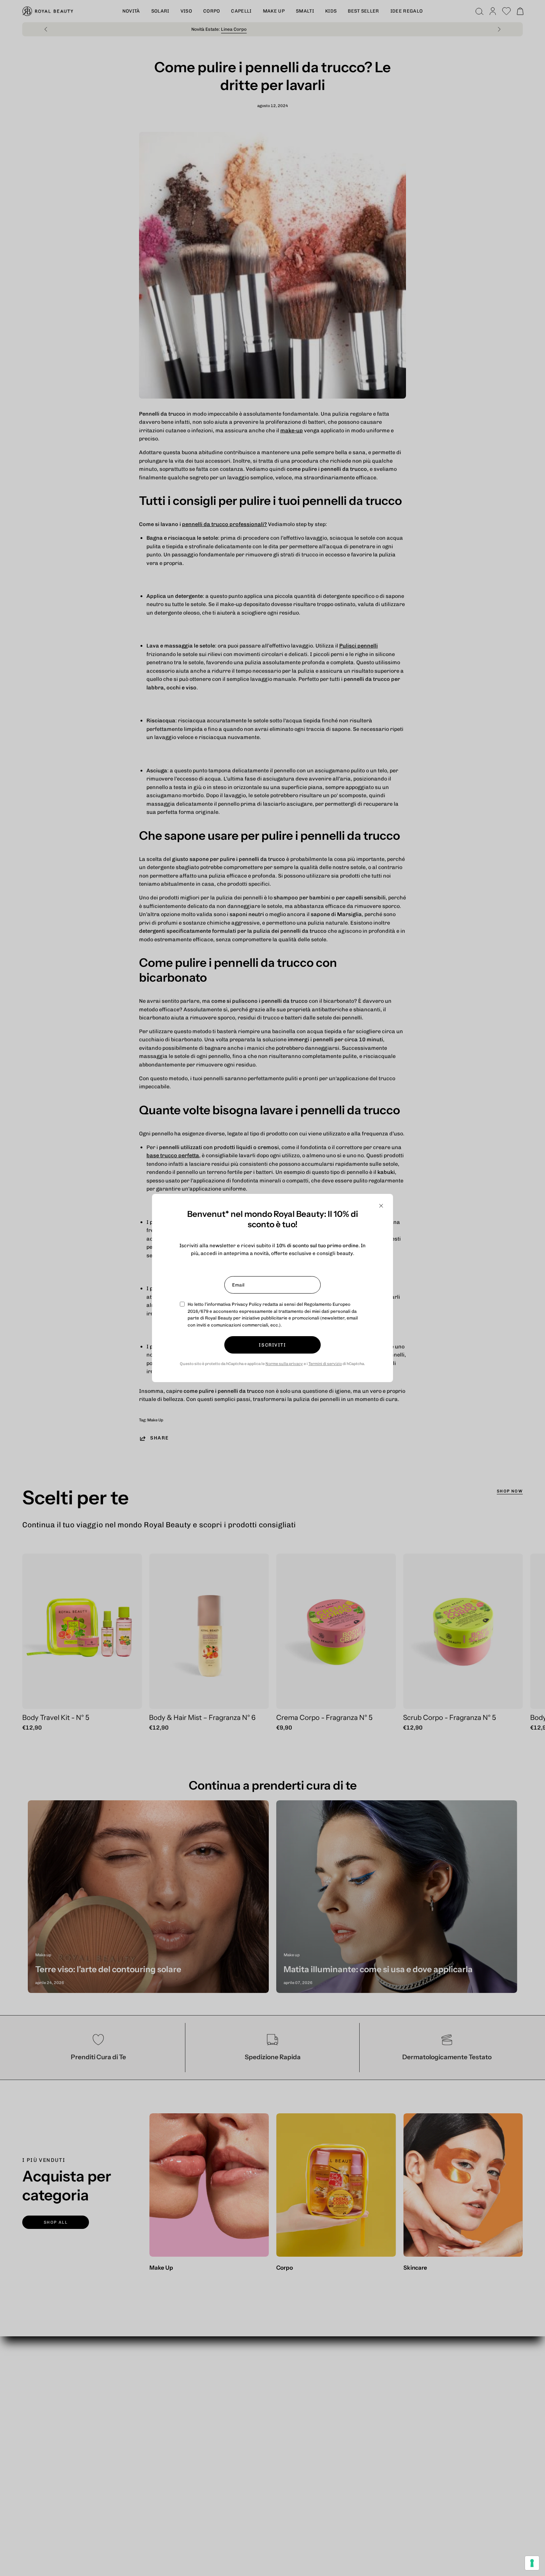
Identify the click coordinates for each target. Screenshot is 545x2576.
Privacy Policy (247, 1304)
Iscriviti (272, 1345)
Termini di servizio (325, 1364)
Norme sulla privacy (284, 1364)
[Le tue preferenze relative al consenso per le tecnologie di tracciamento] (532, 2563)
